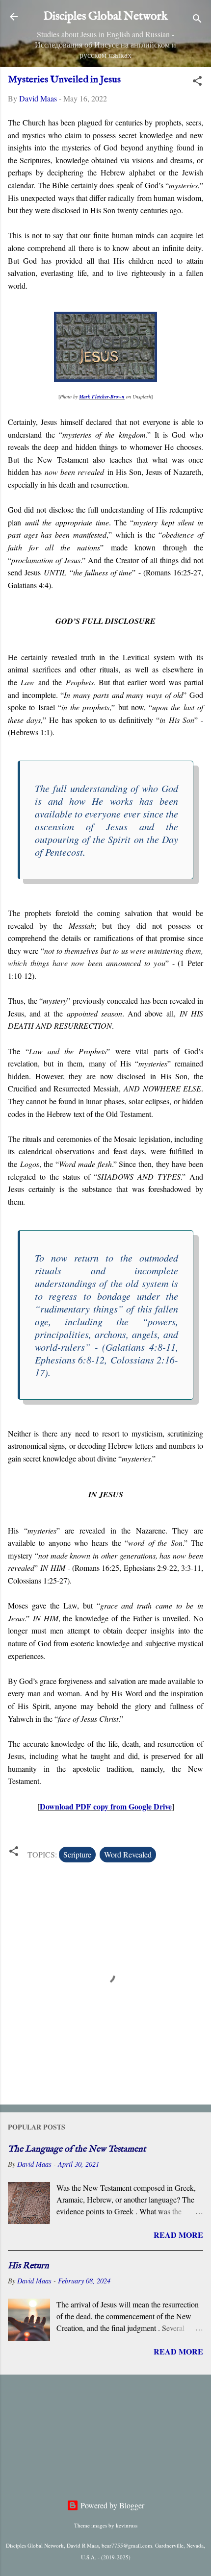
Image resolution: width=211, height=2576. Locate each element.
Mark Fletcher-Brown (102, 396)
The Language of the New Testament (77, 2149)
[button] (197, 82)
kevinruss (127, 2525)
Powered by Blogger (111, 2505)
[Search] (197, 20)
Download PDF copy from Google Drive (106, 1806)
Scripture (77, 1854)
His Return (28, 2266)
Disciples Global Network (105, 16)
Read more (178, 2235)
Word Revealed (128, 1854)
